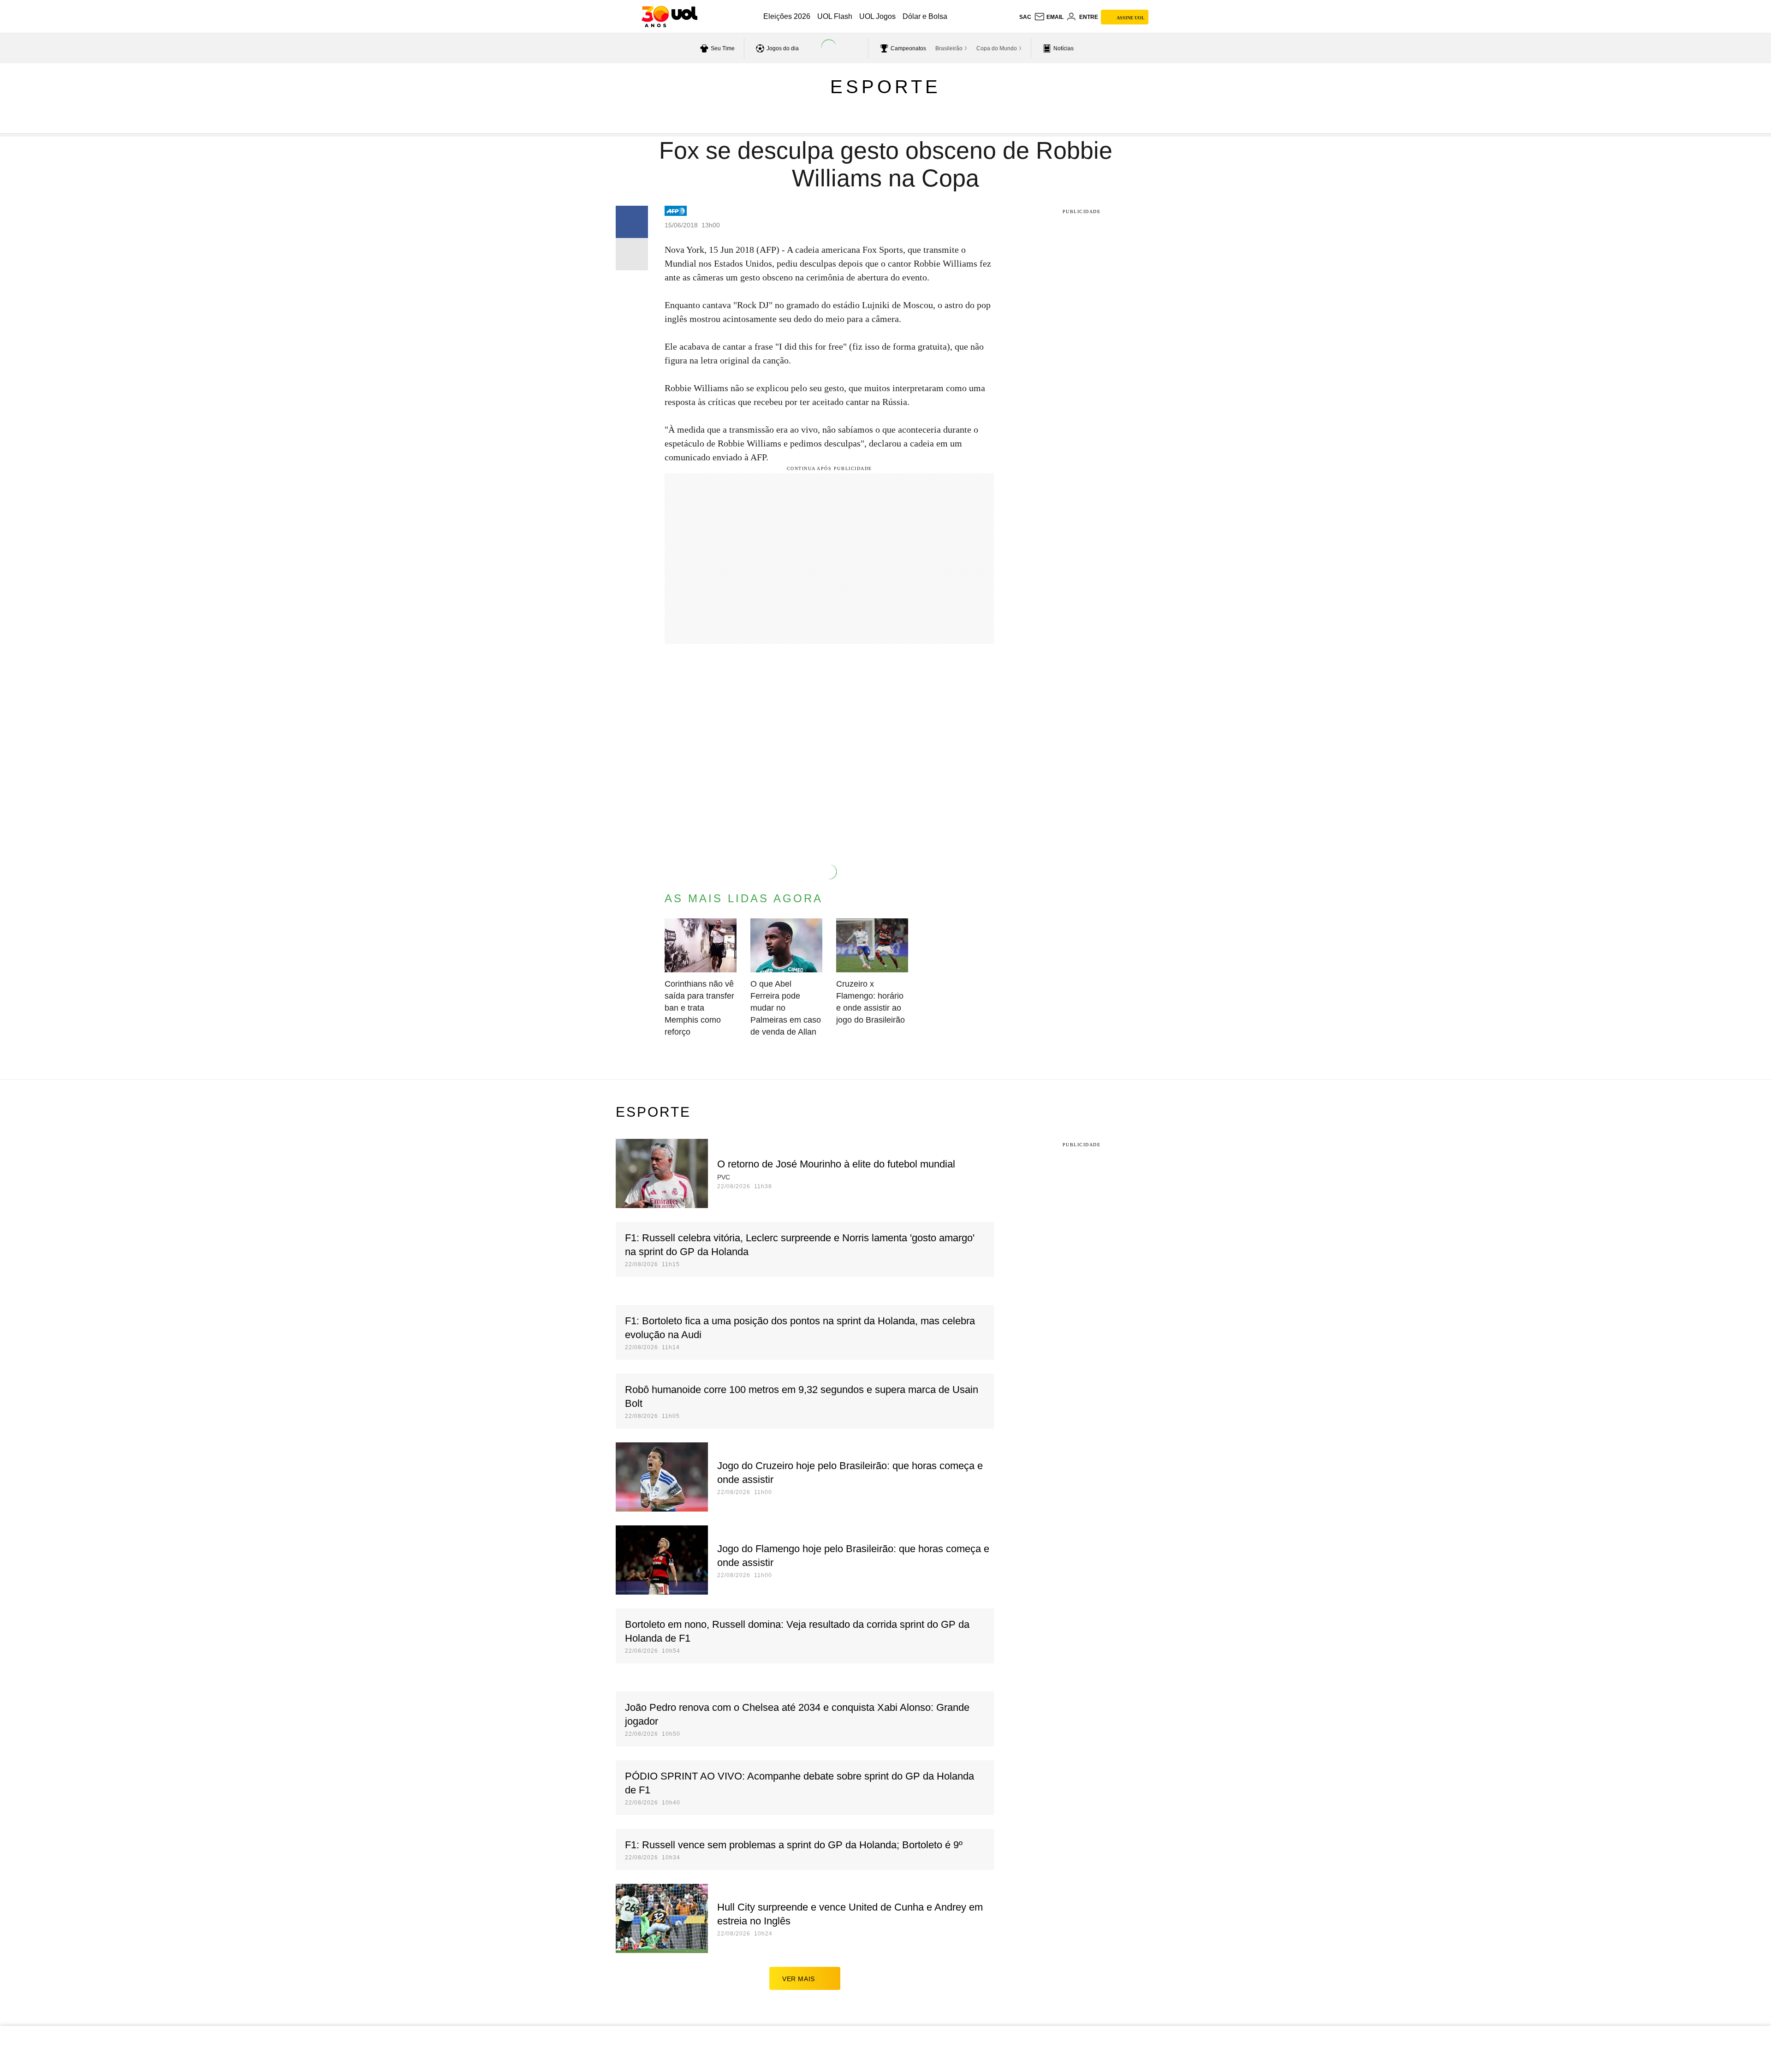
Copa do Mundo (997, 48)
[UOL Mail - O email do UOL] (1049, 17)
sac (1025, 17)
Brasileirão (949, 48)
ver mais (799, 1979)
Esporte (885, 87)
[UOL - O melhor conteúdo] (669, 17)
